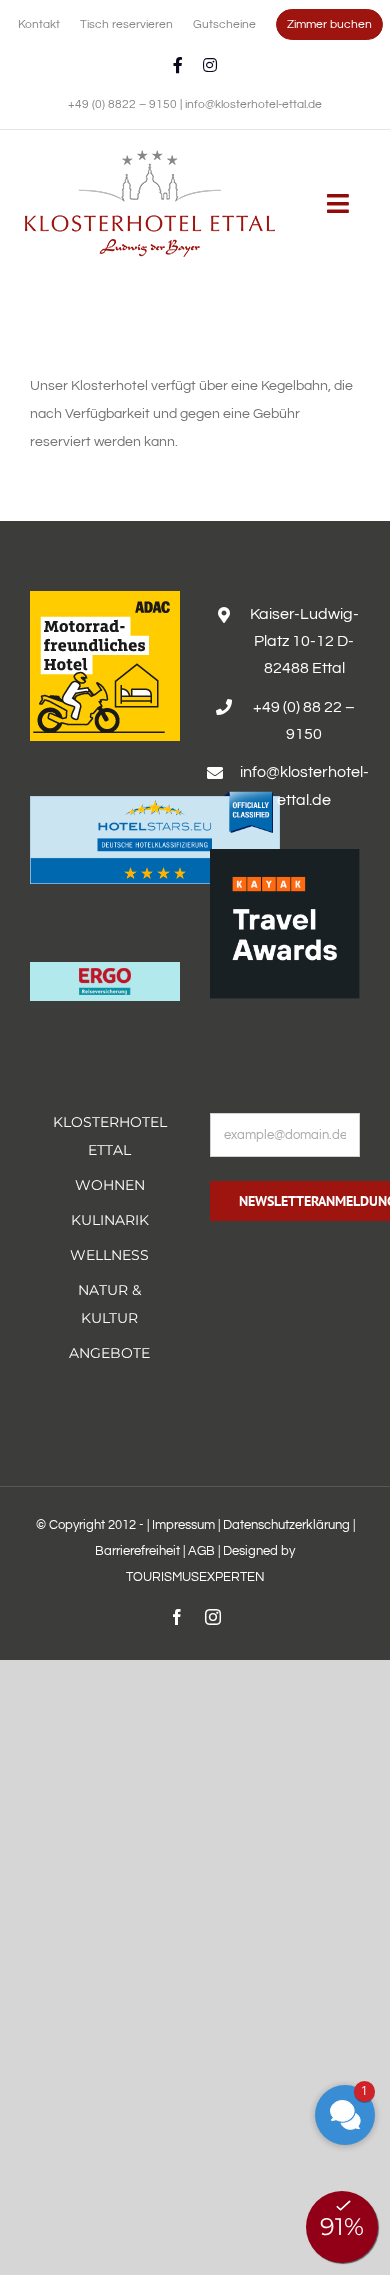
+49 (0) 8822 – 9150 (124, 104)
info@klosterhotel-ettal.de (253, 104)
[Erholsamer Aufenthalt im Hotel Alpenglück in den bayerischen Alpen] (150, 157)
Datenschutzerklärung (286, 1525)
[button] (345, 2115)
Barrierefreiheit (137, 1551)
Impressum (183, 1525)
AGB (201, 1551)
